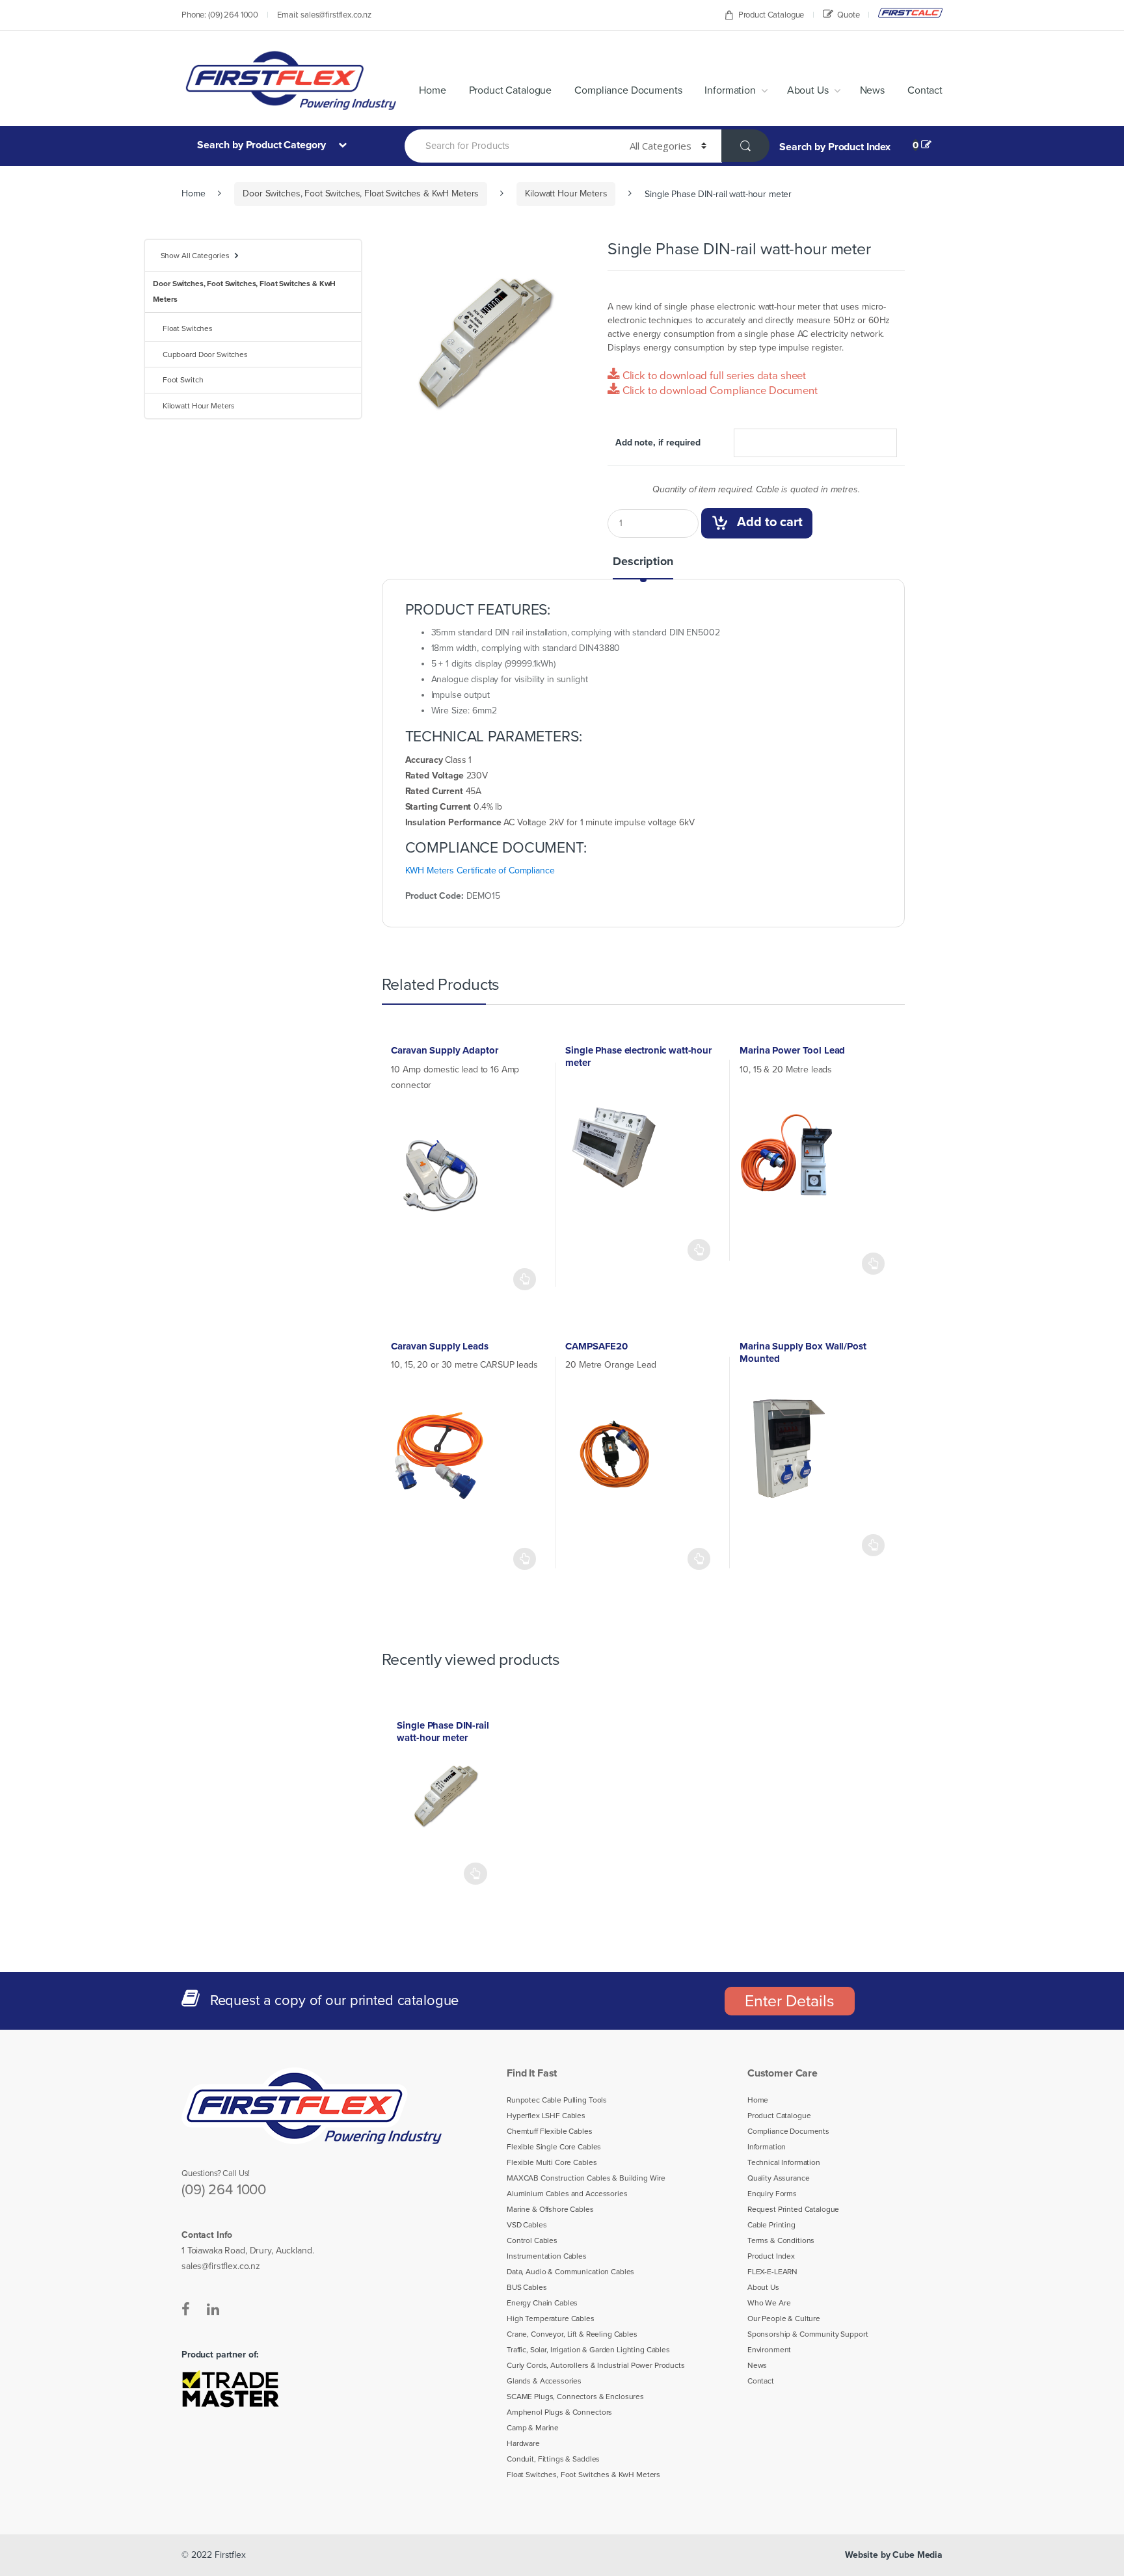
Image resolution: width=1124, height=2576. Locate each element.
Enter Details (789, 2001)
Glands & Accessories (544, 2381)
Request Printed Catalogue (794, 2209)
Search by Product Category (263, 145)
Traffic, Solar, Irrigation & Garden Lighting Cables (588, 2350)
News (872, 90)
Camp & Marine (533, 2428)
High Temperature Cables (551, 2318)
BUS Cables (527, 2287)
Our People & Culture (784, 2318)
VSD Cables (527, 2225)
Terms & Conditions (781, 2240)
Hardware (523, 2443)
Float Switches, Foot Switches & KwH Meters (583, 2475)
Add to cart (770, 522)
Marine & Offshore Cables (550, 2209)
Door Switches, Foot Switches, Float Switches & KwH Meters (361, 193)
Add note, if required (658, 443)
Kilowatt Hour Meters (566, 193)
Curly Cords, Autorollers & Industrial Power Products (596, 2365)
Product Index (771, 2256)
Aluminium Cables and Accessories (567, 2194)
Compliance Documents (628, 90)
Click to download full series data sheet (713, 376)
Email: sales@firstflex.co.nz (324, 15)
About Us (808, 90)
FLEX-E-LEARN (772, 2272)
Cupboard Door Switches (205, 354)
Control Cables (532, 2240)
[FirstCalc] (910, 13)
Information (730, 90)
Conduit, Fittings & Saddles (553, 2459)
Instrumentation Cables (547, 2256)
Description (643, 562)
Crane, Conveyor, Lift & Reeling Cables (572, 2334)
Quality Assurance (779, 2178)
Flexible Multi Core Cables (552, 2162)
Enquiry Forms (772, 2194)
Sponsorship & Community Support (808, 2334)
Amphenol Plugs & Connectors (559, 2412)
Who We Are (769, 2303)
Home (432, 90)
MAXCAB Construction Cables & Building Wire (586, 2178)
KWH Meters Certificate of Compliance (480, 870)
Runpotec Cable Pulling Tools (557, 2100)
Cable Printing (771, 2225)
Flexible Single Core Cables (554, 2147)
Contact (925, 90)
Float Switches (188, 328)
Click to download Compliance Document (719, 391)
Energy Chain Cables (542, 2303)
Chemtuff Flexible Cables (550, 2131)
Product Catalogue (771, 15)
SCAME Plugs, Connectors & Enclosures (575, 2397)
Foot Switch (183, 380)
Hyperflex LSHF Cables (546, 2116)
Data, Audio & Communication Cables (570, 2272)
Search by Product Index (835, 147)
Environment (769, 2350)
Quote (848, 15)
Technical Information (784, 2162)
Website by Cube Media (894, 2555)
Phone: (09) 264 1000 (220, 15)
